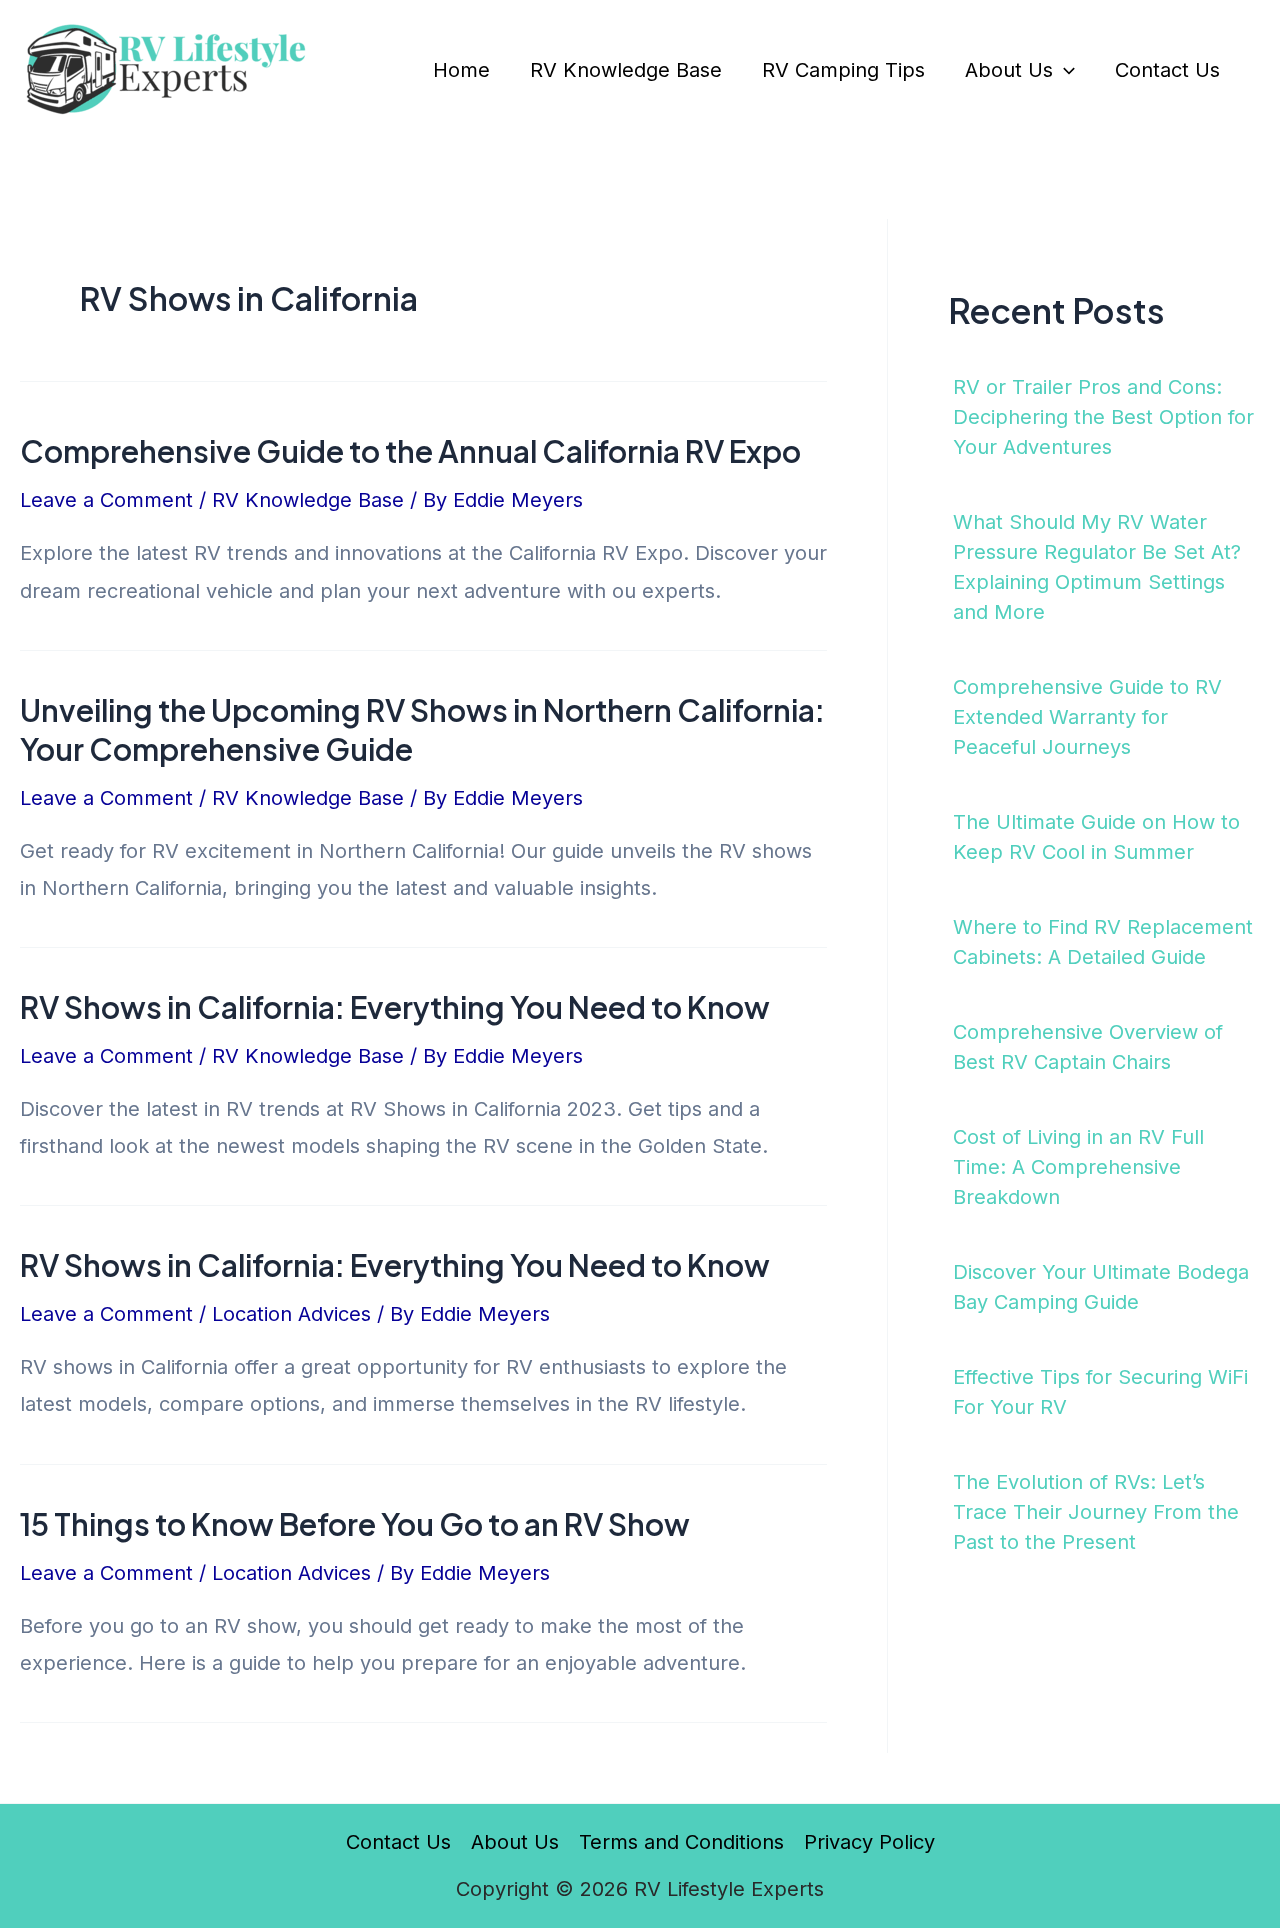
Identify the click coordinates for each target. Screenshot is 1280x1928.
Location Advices (291, 1314)
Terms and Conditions (681, 1842)
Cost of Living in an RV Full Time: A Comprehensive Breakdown (1078, 1167)
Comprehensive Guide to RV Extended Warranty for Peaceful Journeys (1087, 717)
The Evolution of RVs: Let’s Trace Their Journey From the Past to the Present (1096, 1512)
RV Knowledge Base (626, 70)
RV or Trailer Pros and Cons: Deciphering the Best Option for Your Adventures (1103, 417)
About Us (1009, 70)
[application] (1064, 70)
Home (461, 70)
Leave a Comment (106, 500)
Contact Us (1167, 70)
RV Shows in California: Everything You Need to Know (395, 1007)
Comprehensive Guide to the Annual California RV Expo (410, 451)
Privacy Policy (869, 1842)
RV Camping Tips (843, 70)
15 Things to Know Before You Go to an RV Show (355, 1524)
